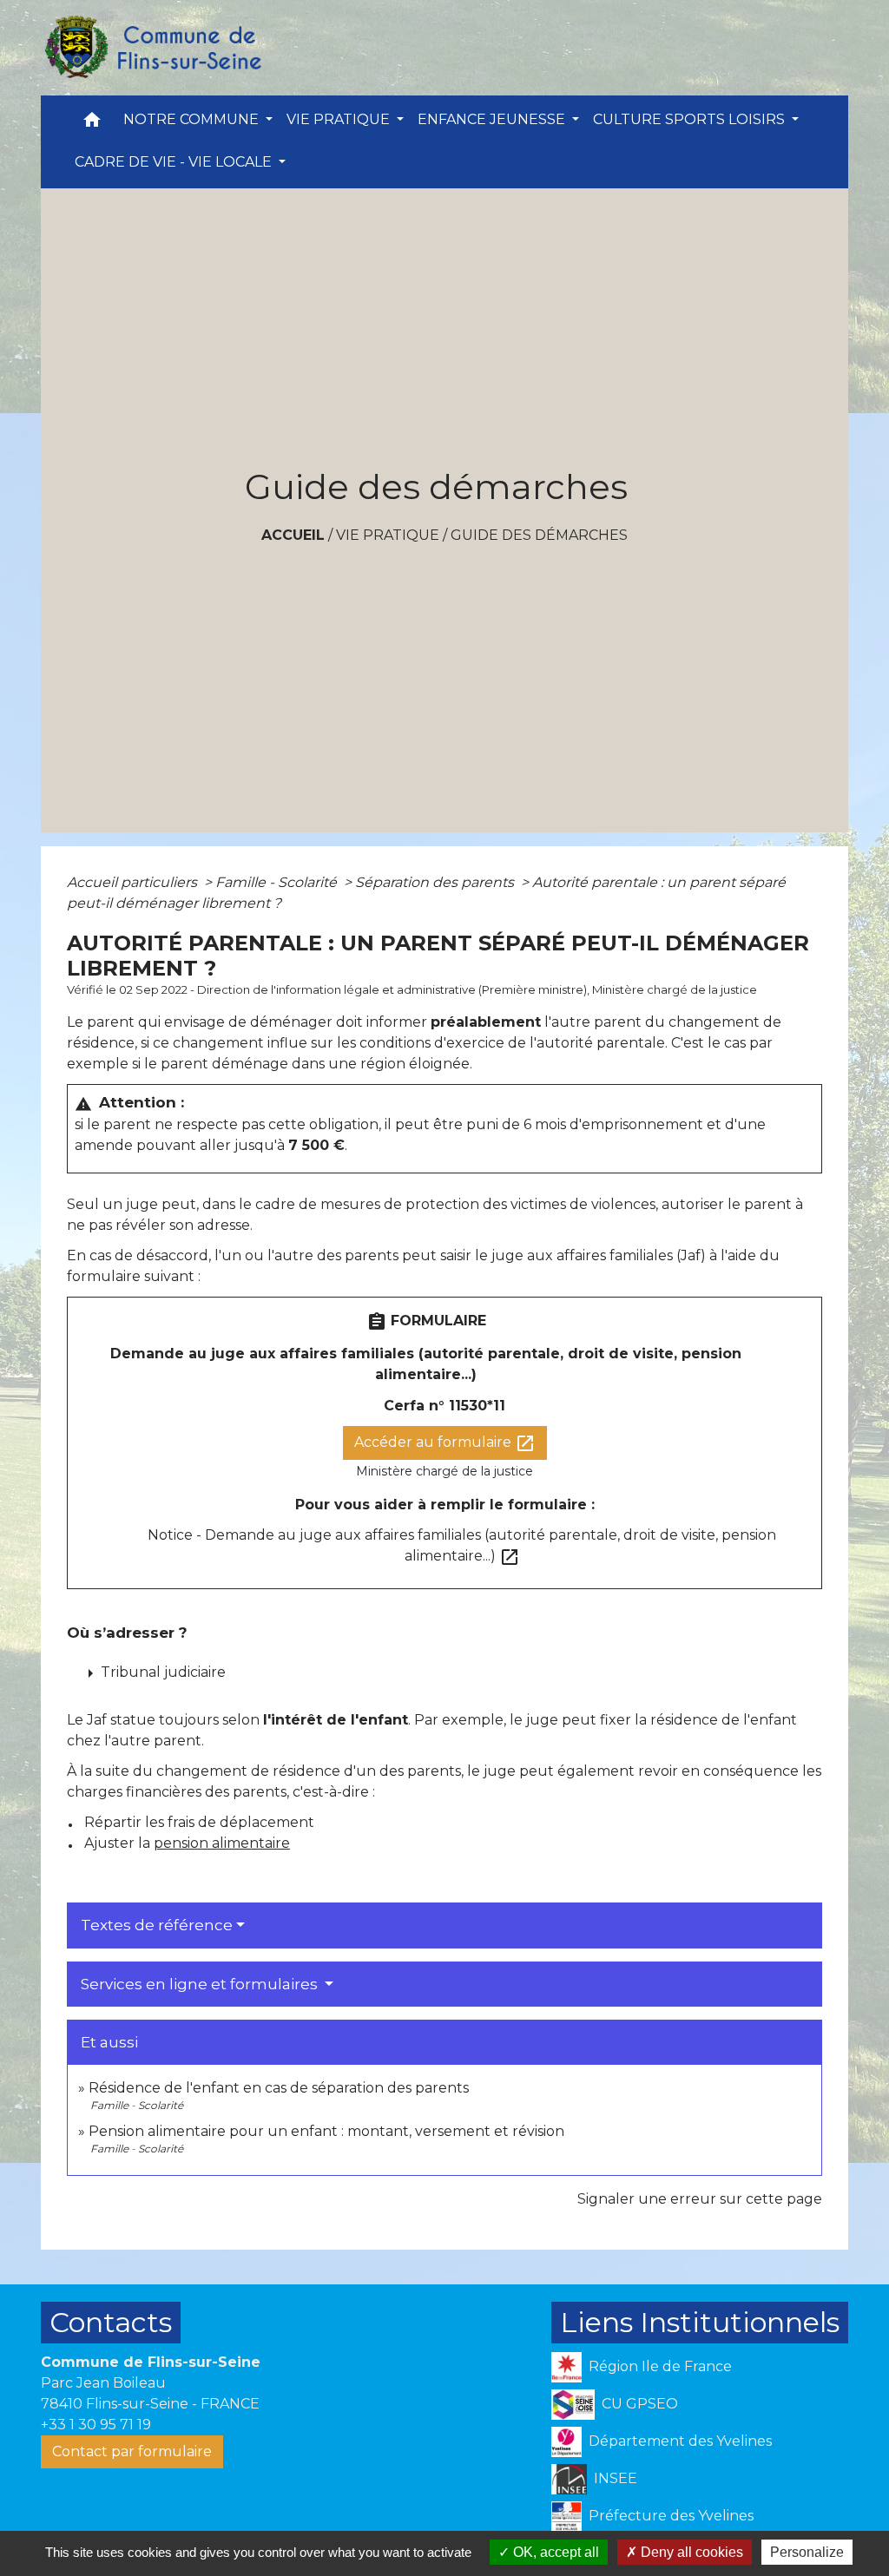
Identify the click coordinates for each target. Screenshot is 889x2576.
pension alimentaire (222, 1843)
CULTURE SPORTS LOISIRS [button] (691, 119)
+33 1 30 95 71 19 (96, 2425)
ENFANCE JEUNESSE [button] (493, 119)
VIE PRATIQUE (388, 535)
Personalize (807, 2552)
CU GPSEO (640, 2404)
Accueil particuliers (134, 882)
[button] (92, 124)
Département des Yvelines (680, 2441)
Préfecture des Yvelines (671, 2516)
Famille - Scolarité (278, 882)
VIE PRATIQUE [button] (340, 119)
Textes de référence (157, 1925)
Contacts (111, 2322)
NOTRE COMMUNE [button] (193, 119)
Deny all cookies (690, 2552)
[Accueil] (152, 48)
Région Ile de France (660, 2366)
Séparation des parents (436, 882)
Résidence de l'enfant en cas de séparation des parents (279, 2088)
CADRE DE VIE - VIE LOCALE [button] (175, 162)
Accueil (293, 535)
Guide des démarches (539, 535)
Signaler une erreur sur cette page (700, 2199)
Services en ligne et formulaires (201, 1984)
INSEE (616, 2478)
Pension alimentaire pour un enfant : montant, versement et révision (326, 2131)
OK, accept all (554, 2552)
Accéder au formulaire (445, 1443)
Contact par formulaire (132, 2451)
